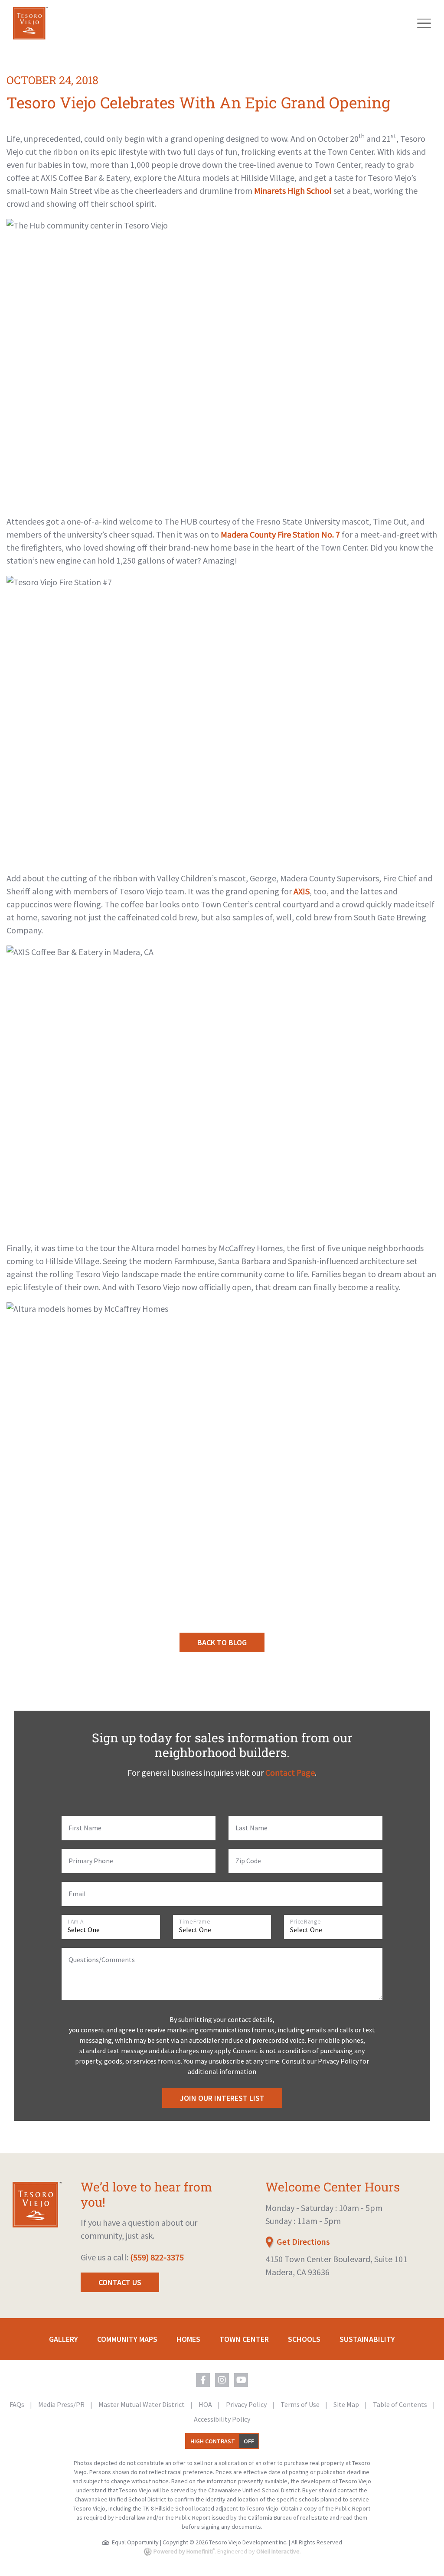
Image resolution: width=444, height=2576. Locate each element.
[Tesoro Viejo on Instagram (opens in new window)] (222, 2380)
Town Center (244, 2339)
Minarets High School (293, 191)
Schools (304, 2339)
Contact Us (120, 2282)
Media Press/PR (62, 2404)
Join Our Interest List (222, 2098)
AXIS (302, 891)
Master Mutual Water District (142, 2404)
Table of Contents (401, 2404)
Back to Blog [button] (222, 1642)
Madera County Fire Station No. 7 (280, 534)
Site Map (347, 2404)
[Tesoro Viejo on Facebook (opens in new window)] (203, 2380)
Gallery (64, 2339)
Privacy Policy (247, 2404)
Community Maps (127, 2339)
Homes (188, 2339)
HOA (206, 2404)
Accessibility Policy (222, 2419)
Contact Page (290, 1772)
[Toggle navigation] (424, 23)
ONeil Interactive (278, 2551)
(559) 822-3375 (157, 2257)
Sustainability (367, 2339)
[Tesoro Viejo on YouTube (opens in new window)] (241, 2380)
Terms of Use (301, 2404)
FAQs (18, 2404)
